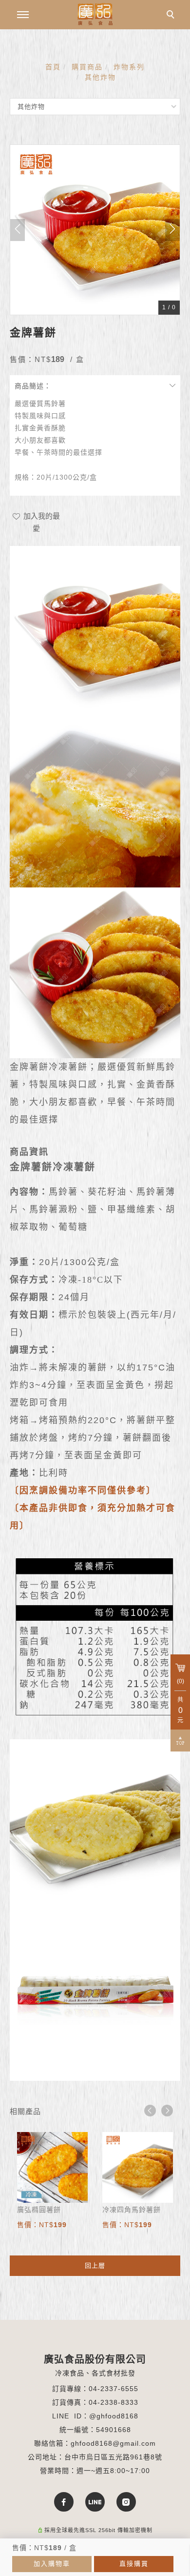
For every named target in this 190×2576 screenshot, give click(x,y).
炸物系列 (129, 67)
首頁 (53, 67)
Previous (150, 2111)
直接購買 (134, 2564)
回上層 (95, 2265)
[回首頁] (95, 14)
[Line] (95, 2502)
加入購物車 (52, 2564)
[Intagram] (126, 2502)
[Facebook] (64, 2502)
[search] (172, 16)
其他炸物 (100, 77)
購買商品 (87, 67)
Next (167, 2111)
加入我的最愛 (41, 522)
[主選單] (23, 15)
